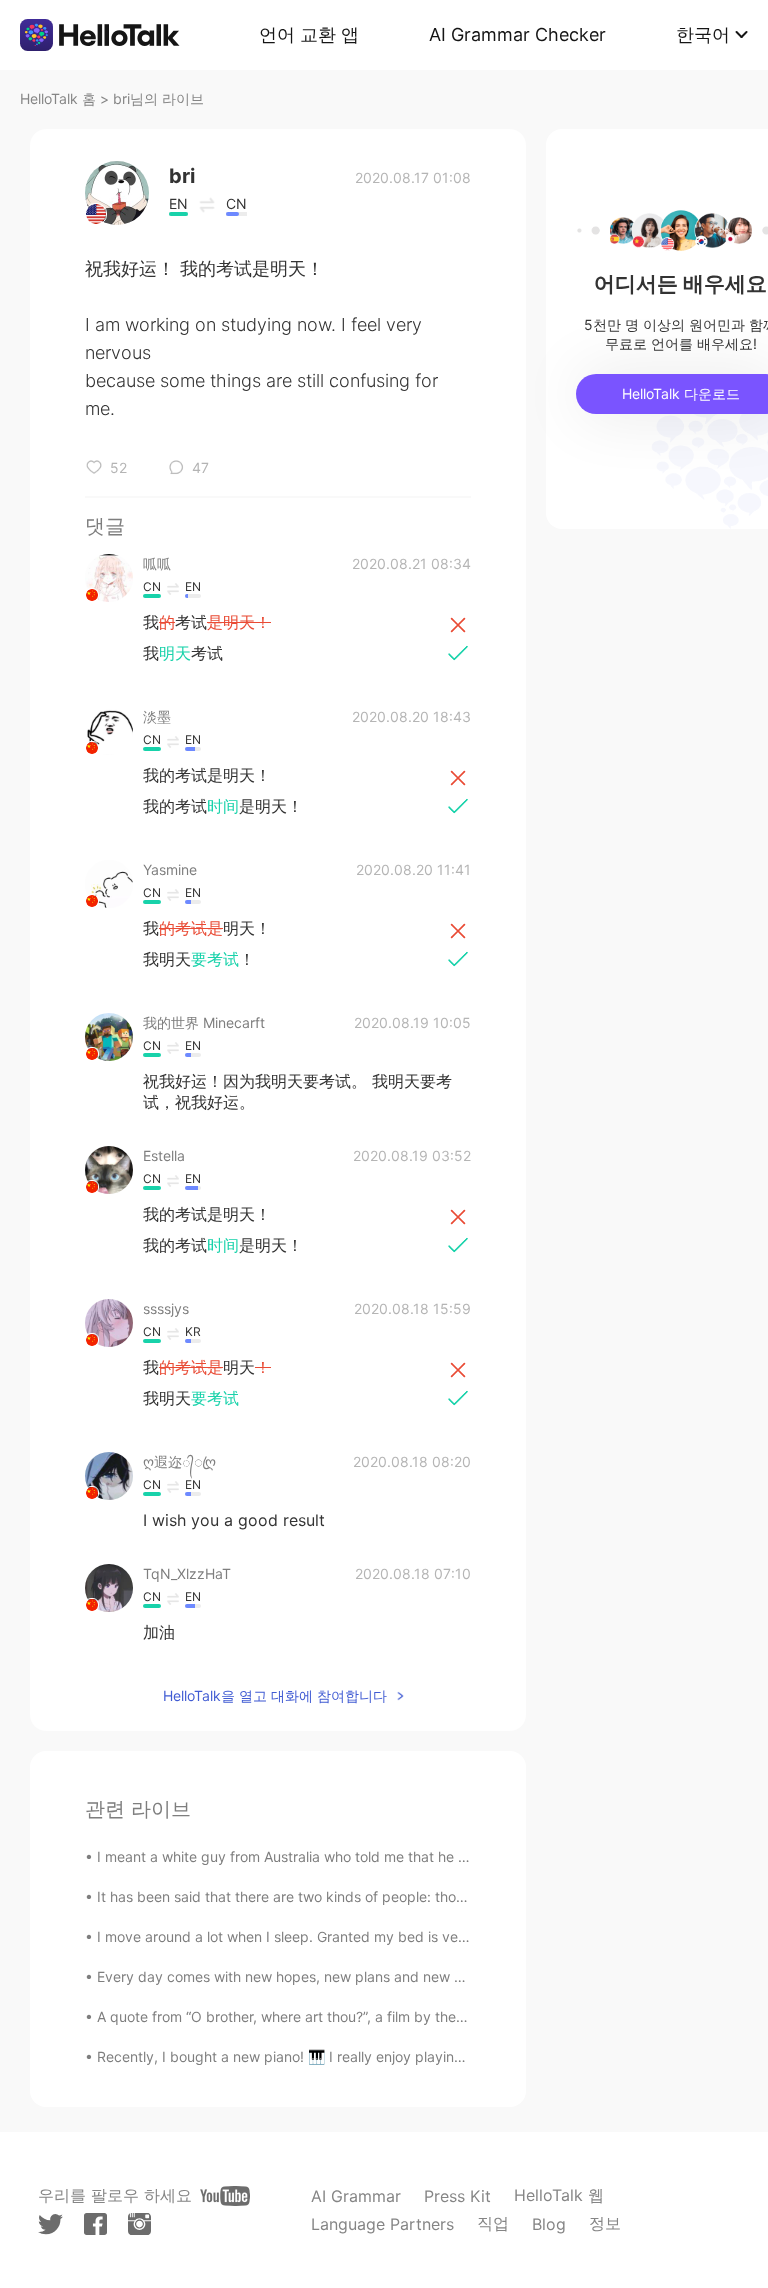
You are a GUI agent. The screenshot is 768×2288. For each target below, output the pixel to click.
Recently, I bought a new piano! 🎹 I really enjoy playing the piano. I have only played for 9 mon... (416, 2056)
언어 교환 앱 (309, 34)
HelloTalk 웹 (559, 2195)
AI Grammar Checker (517, 34)
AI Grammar (356, 2196)
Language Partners (382, 2224)
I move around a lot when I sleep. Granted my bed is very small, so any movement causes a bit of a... (426, 1936)
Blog (549, 2224)
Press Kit (457, 2196)
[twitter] (50, 2224)
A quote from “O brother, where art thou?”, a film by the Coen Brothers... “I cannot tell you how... (408, 2016)
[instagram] (139, 2224)
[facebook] (95, 2224)
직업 (493, 2223)
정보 (605, 2223)
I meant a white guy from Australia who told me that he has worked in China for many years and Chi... (427, 1856)
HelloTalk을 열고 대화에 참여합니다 (275, 1695)
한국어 (703, 34)
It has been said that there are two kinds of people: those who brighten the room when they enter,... (422, 1896)
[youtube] (225, 2196)
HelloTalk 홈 (58, 98)
